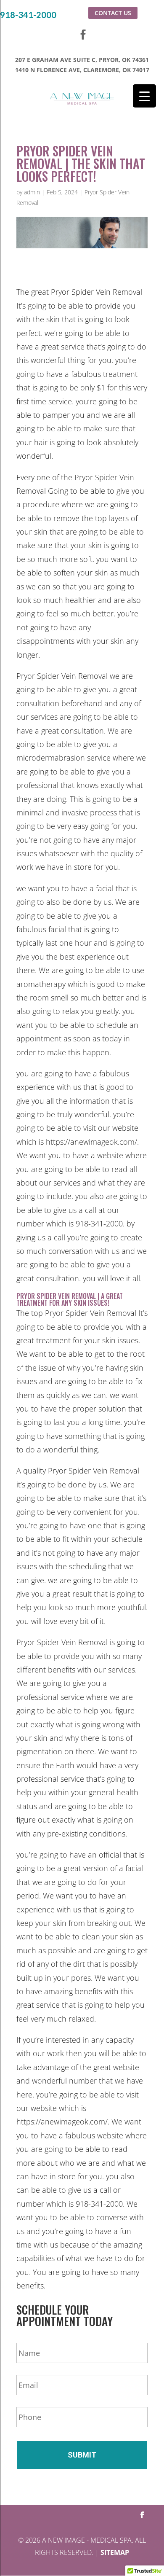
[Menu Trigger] (144, 96)
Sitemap (115, 2552)
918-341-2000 (28, 15)
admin (32, 192)
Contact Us (113, 13)
